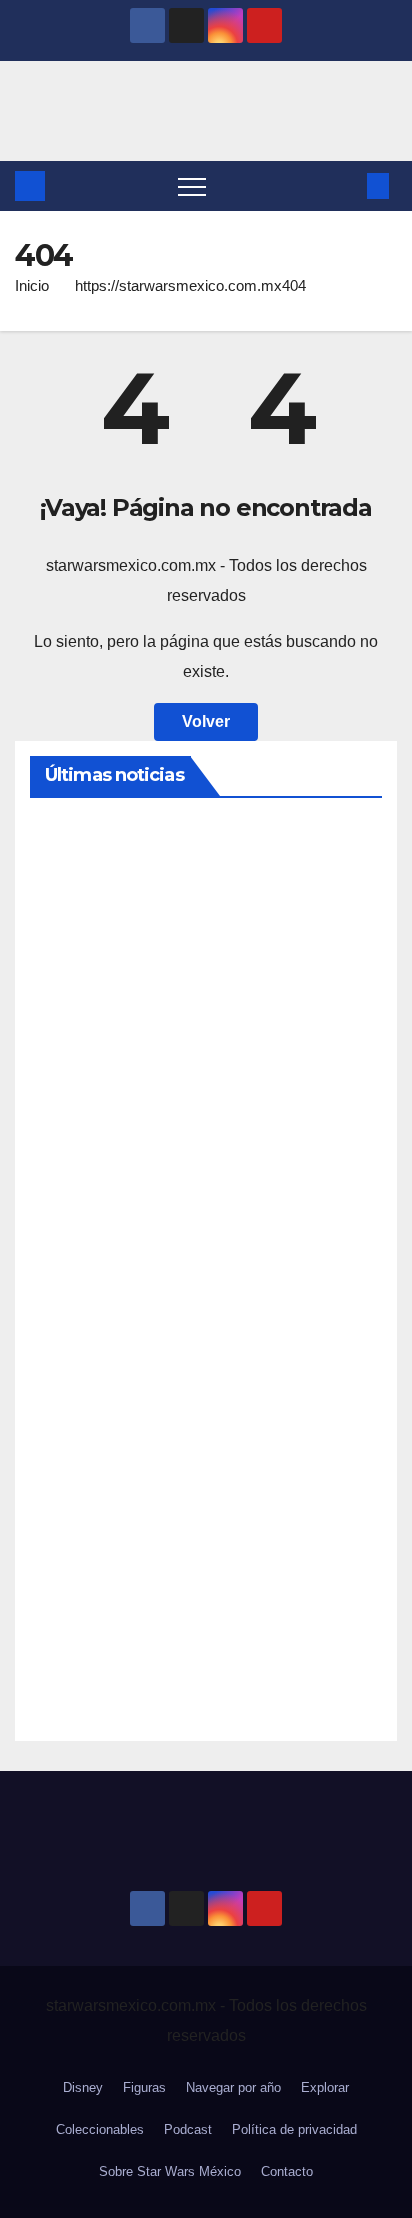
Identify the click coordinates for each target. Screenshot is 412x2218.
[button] (345, 185)
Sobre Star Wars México (170, 2171)
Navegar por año (233, 2087)
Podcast (188, 2129)
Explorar (325, 2087)
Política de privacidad (294, 2129)
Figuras (144, 2087)
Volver (206, 721)
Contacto (287, 2171)
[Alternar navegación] (192, 186)
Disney (83, 2087)
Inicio (32, 285)
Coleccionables (100, 2129)
